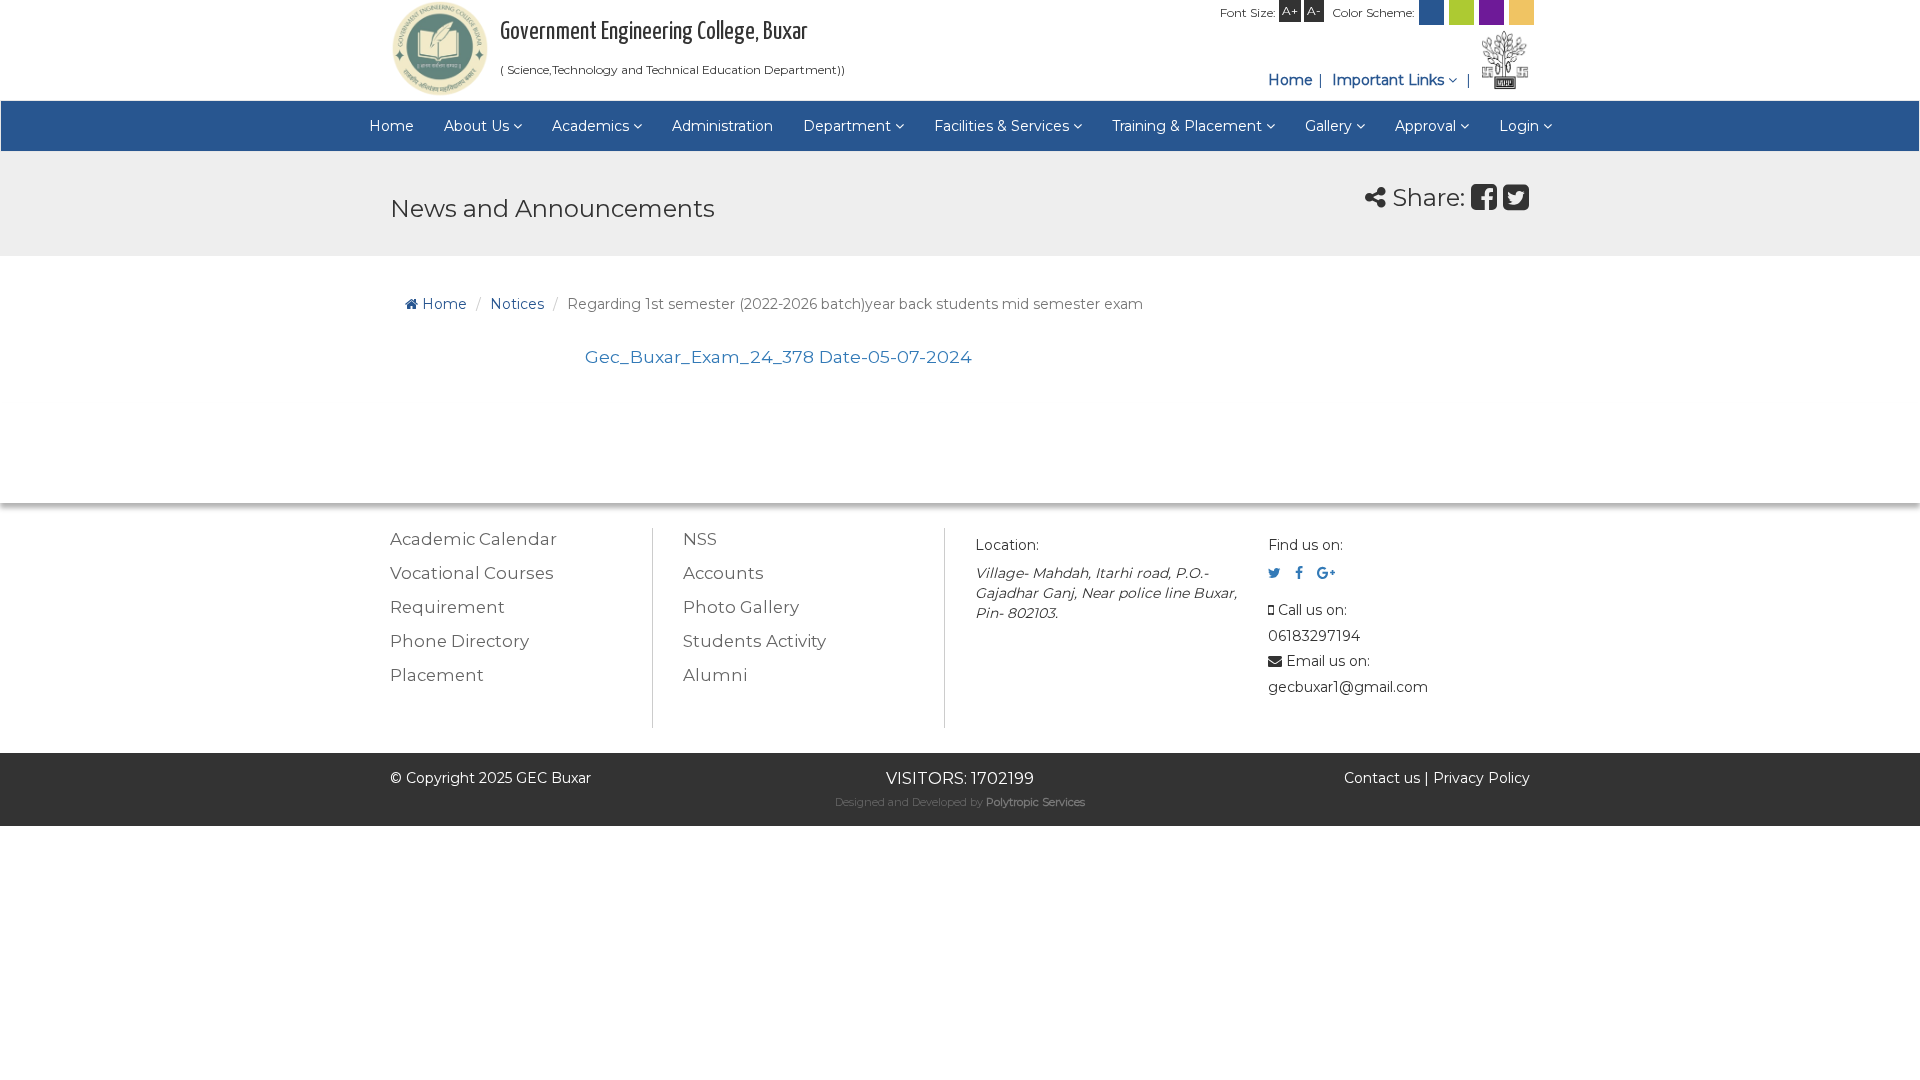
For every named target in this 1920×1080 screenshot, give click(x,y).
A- (1314, 10)
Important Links (1390, 80)
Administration (722, 126)
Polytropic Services (1035, 802)
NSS (700, 539)
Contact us (1382, 778)
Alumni (715, 675)
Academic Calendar (473, 539)
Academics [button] (592, 126)
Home (1290, 80)
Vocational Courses (472, 573)
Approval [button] (1427, 126)
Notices (517, 304)
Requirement (447, 607)
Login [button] (1521, 126)
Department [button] (849, 126)
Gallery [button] (1330, 126)
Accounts (723, 573)
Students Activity (754, 641)
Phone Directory (459, 641)
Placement (437, 675)
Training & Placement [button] (1189, 126)
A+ (1290, 10)
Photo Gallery (741, 607)
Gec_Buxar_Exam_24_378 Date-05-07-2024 (778, 356)
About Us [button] (478, 126)
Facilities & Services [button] (1003, 126)
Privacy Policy (1481, 778)
